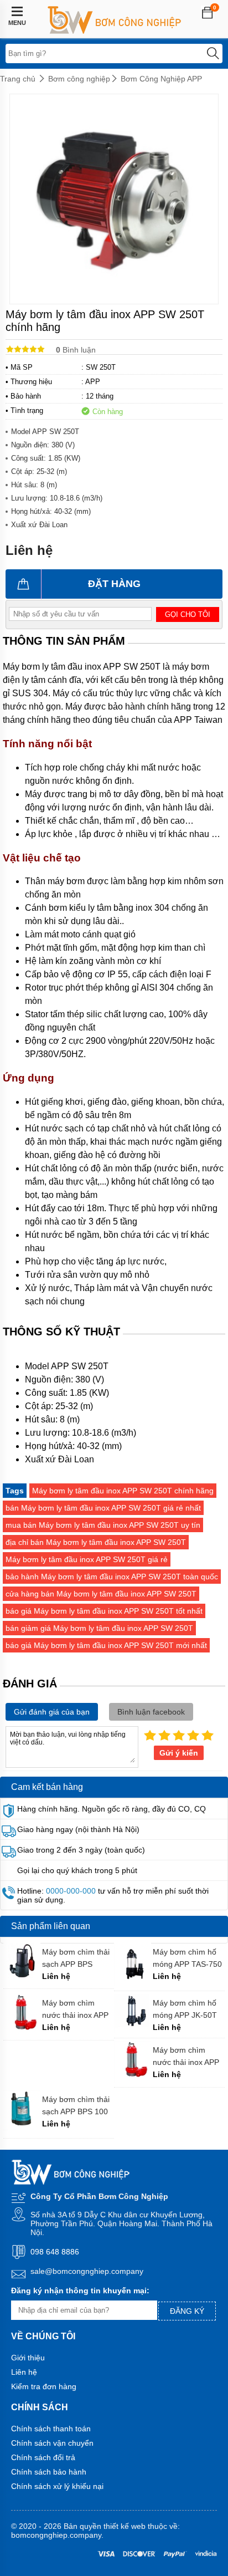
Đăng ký (187, 2311)
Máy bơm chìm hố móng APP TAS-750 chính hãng (187, 1958)
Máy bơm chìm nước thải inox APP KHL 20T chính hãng (189, 2056)
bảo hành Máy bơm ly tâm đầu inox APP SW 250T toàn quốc (112, 1577)
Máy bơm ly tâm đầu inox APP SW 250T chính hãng (123, 1491)
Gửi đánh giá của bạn (52, 1712)
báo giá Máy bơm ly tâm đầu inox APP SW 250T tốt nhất (104, 1611)
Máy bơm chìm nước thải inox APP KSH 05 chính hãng (76, 2009)
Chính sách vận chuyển (52, 2443)
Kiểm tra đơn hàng (44, 2386)
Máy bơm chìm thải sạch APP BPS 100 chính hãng (76, 2106)
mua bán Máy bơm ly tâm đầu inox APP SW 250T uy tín (103, 1525)
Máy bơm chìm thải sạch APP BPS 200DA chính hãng (76, 1958)
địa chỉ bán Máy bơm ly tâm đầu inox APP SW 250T (96, 1542)
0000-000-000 (71, 1891)
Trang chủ (18, 79)
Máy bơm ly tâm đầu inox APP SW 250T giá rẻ (87, 1559)
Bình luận (76, 350)
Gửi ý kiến (179, 1753)
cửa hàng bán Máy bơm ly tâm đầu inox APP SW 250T (101, 1594)
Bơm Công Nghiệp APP (161, 79)
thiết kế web (125, 2526)
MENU (17, 23)
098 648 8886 (55, 2252)
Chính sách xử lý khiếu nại (57, 2486)
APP (93, 382)
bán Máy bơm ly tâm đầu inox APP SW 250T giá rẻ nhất (103, 1508)
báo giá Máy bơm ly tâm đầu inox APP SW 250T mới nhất (106, 1645)
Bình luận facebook (151, 1712)
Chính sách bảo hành (49, 2472)
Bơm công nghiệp (79, 79)
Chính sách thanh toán (51, 2429)
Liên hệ (24, 2372)
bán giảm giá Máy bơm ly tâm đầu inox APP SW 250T (99, 1628)
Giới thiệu (28, 2358)
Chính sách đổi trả (43, 2457)
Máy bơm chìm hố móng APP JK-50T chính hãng (185, 2009)
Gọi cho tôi (188, 614)
